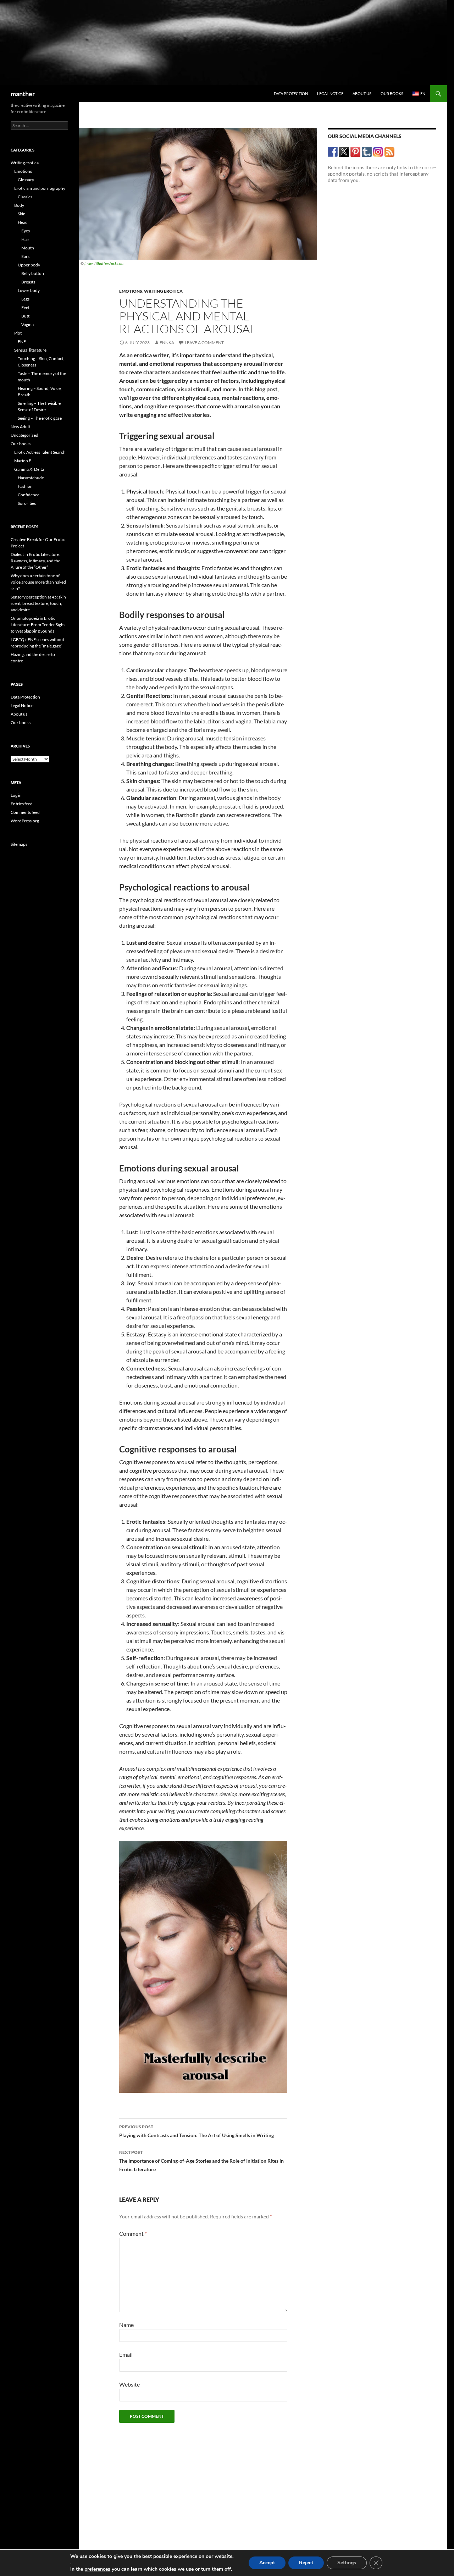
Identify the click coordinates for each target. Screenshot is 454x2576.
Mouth (28, 248)
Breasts (28, 282)
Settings (347, 2563)
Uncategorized (24, 435)
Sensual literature (30, 350)
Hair (25, 239)
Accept (267, 2563)
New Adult (20, 427)
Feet (25, 307)
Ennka (167, 343)
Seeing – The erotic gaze (40, 418)
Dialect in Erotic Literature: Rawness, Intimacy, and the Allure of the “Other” (35, 561)
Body (19, 205)
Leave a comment (204, 343)
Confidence (29, 495)
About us (362, 93)
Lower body (29, 290)
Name (126, 2325)
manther (23, 94)
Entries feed (22, 804)
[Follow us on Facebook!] (333, 152)
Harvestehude (31, 478)
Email (126, 2354)
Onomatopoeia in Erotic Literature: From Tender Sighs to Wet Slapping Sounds (38, 625)
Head (23, 222)
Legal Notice (330, 93)
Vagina (27, 324)
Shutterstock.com (110, 263)
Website (129, 2384)
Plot (18, 333)
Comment (133, 2233)
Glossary (26, 180)
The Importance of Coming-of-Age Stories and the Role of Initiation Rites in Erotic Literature (201, 2161)
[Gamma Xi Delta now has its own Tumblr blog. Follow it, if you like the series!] (367, 152)
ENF (22, 341)
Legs (25, 299)
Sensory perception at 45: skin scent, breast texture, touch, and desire (38, 603)
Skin (22, 214)
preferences (97, 2569)
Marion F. (23, 461)
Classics (25, 197)
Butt (25, 316)
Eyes (26, 231)
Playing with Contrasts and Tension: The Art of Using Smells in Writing (196, 2131)
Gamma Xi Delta (29, 469)
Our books (392, 93)
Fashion (25, 486)
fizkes (89, 263)
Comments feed (25, 812)
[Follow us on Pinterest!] (356, 152)
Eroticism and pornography (40, 188)
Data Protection (291, 93)
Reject (306, 2563)
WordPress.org (25, 821)
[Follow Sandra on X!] (344, 152)
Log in (16, 795)
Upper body (29, 265)
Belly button (33, 273)
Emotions (131, 291)
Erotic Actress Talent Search (40, 452)
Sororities (27, 503)
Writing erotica (163, 291)
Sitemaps (19, 844)
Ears (25, 256)
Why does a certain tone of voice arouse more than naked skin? (38, 582)
